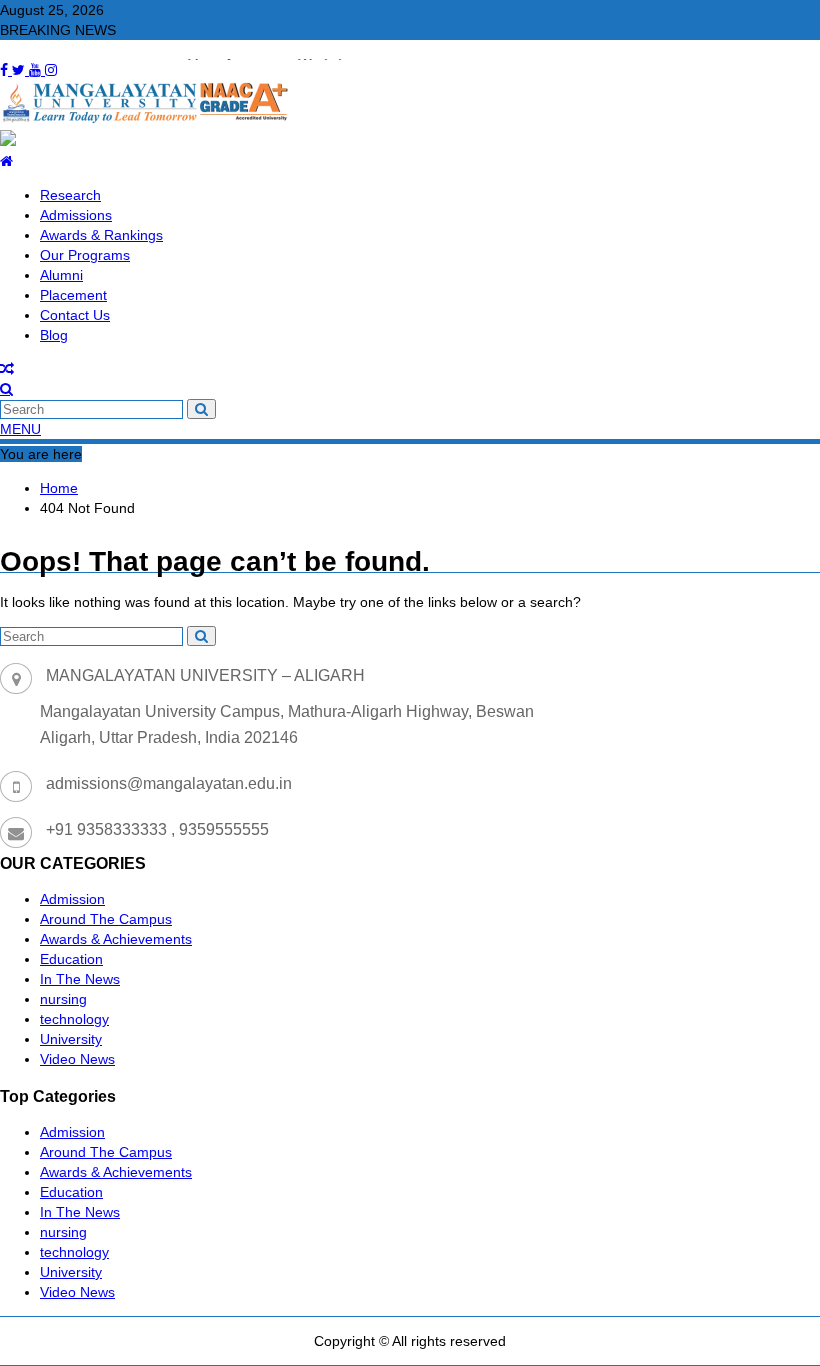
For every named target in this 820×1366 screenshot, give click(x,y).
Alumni (61, 275)
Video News (77, 1059)
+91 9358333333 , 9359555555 (157, 829)
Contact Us (75, 315)
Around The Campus (106, 919)
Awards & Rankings (101, 235)
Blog (54, 335)
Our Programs (85, 255)
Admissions (76, 215)
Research (70, 195)
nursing (63, 999)
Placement (73, 295)
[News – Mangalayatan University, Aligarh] (6, 161)
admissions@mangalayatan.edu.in (169, 783)
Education (71, 959)
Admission (72, 899)
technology (74, 1019)
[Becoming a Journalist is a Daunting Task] (7, 369)
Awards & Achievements (116, 939)
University (71, 1039)
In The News (80, 979)
